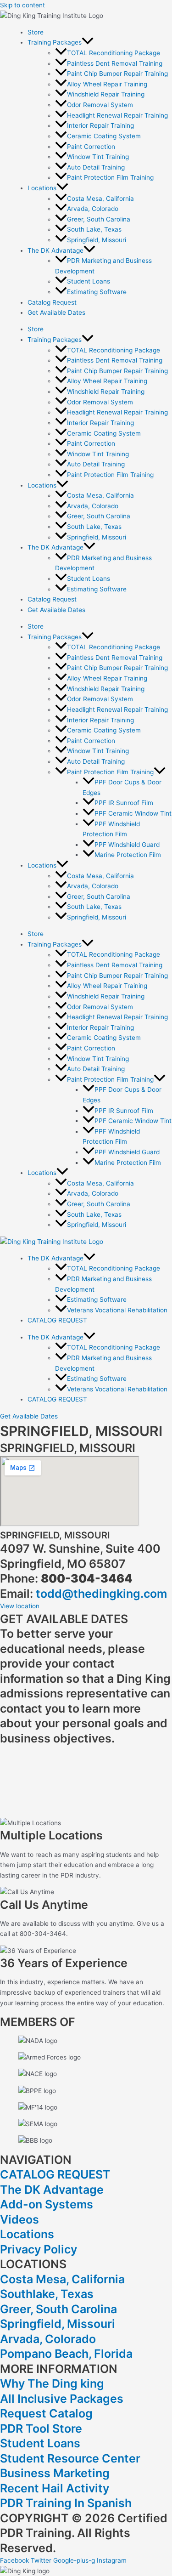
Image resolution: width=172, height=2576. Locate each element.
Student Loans (89, 281)
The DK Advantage (52, 2190)
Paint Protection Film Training (110, 177)
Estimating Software (97, 292)
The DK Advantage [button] (55, 250)
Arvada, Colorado (93, 209)
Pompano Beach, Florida (66, 2354)
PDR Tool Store (41, 2428)
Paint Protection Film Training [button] (110, 772)
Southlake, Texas (47, 2294)
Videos (19, 2219)
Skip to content (22, 5)
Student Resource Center (70, 2458)
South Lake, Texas (94, 229)
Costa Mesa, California (100, 199)
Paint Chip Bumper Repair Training (117, 74)
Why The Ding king (52, 2383)
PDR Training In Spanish (66, 2503)
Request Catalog (46, 2413)
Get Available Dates (56, 312)
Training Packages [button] (55, 42)
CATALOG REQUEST (57, 1320)
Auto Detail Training (96, 167)
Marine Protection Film (128, 855)
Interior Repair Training (100, 125)
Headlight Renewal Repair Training (117, 115)
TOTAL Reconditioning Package (114, 53)
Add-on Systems (47, 2204)
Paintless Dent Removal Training (115, 63)
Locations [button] (42, 188)
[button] (88, 42)
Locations (27, 2234)
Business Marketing (55, 2473)
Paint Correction (91, 147)
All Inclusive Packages (62, 2399)
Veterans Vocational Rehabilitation (117, 1310)
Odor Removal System (100, 105)
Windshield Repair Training (106, 94)
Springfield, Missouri (97, 240)
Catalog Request (52, 302)
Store (36, 32)
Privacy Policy (39, 2249)
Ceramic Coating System (104, 136)
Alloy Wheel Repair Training (107, 84)
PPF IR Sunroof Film (124, 803)
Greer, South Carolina (99, 219)
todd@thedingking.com (101, 1594)
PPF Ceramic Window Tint (133, 813)
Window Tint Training (98, 157)
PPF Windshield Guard (127, 845)
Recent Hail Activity (55, 2488)
